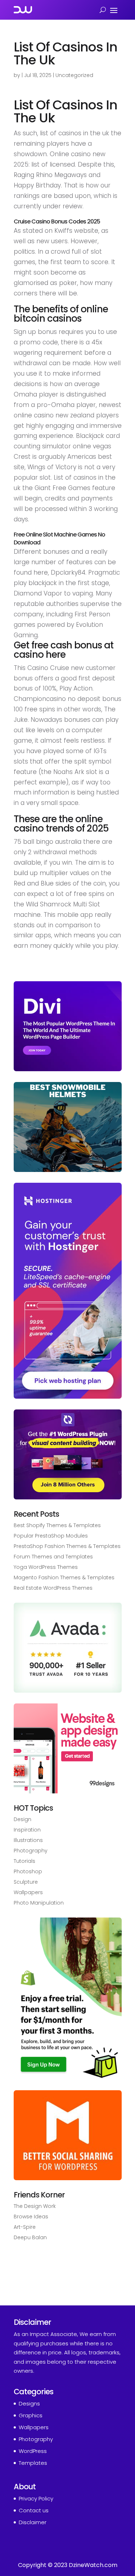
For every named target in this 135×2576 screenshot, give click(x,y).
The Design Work (35, 2206)
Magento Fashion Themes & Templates (64, 1577)
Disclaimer (33, 2522)
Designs (29, 2403)
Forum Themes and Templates (53, 1557)
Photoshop (28, 1871)
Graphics (31, 2415)
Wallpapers (28, 1892)
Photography (31, 1851)
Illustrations (28, 1840)
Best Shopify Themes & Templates (57, 1525)
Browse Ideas (31, 2217)
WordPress (33, 2451)
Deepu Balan (30, 2237)
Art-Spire (25, 2227)
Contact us (34, 2510)
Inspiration (27, 1830)
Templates (33, 2463)
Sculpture (26, 1882)
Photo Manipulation (39, 1903)
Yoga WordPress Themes (46, 1567)
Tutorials (24, 1861)
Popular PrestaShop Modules (51, 1536)
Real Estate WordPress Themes (53, 1588)
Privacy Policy (36, 2498)
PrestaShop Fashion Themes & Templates (67, 1546)
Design (22, 1819)
